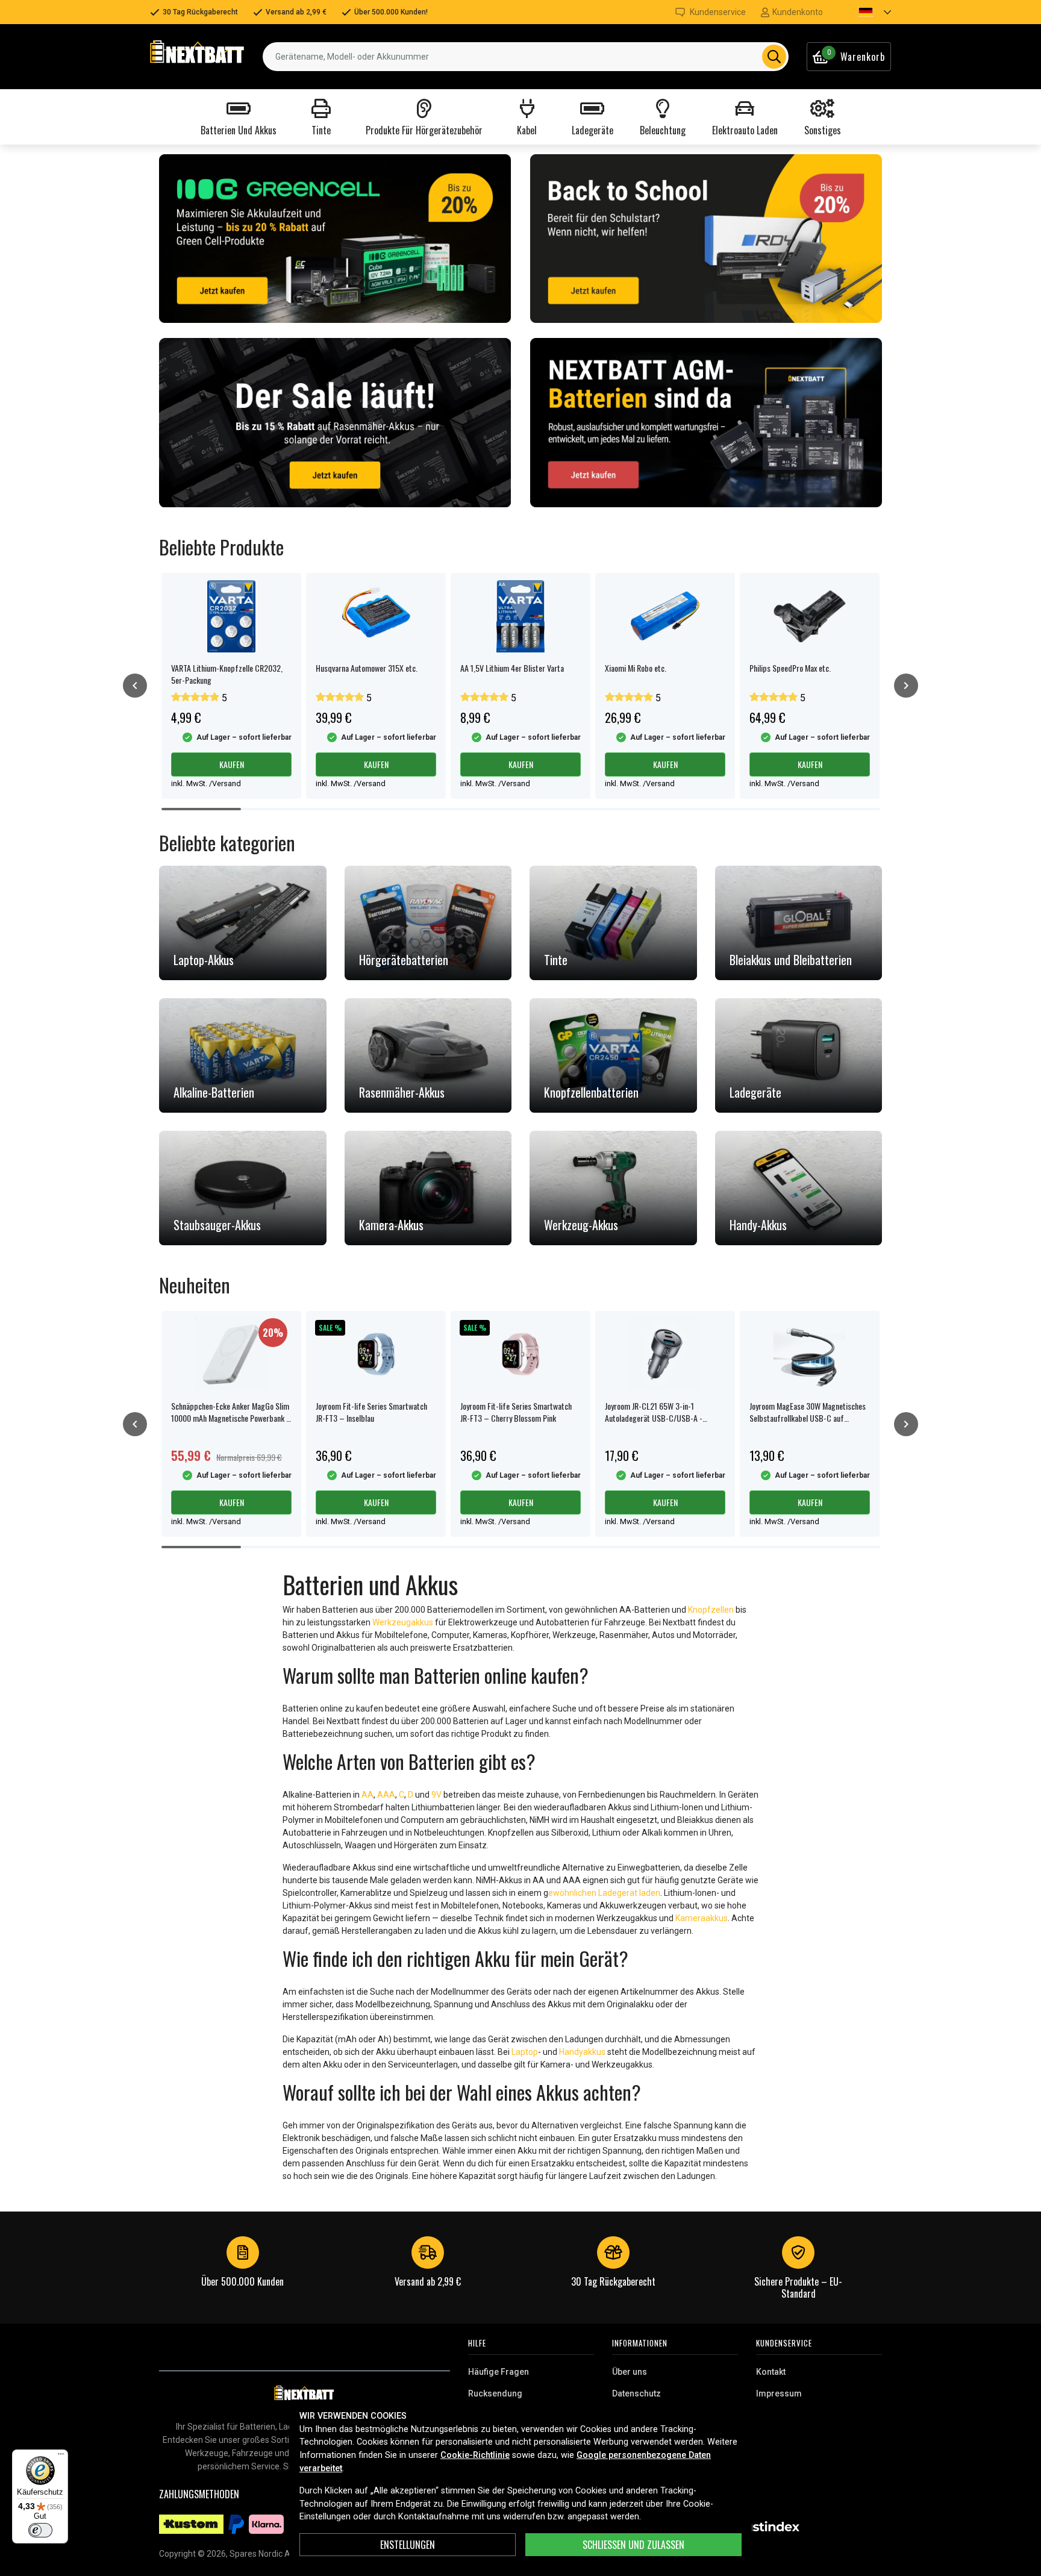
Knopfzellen (711, 1610)
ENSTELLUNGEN (408, 2545)
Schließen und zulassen (633, 2545)
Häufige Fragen (499, 2372)
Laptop (525, 2052)
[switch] (40, 2530)
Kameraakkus (702, 1918)
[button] (864, 12)
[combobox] (526, 57)
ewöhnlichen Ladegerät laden (604, 1893)
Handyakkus (582, 2052)
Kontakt (771, 2372)
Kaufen (232, 764)
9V (436, 1795)
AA (367, 1795)
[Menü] (61, 2457)
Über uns (630, 2372)
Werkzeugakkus (403, 1622)
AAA (386, 1795)
